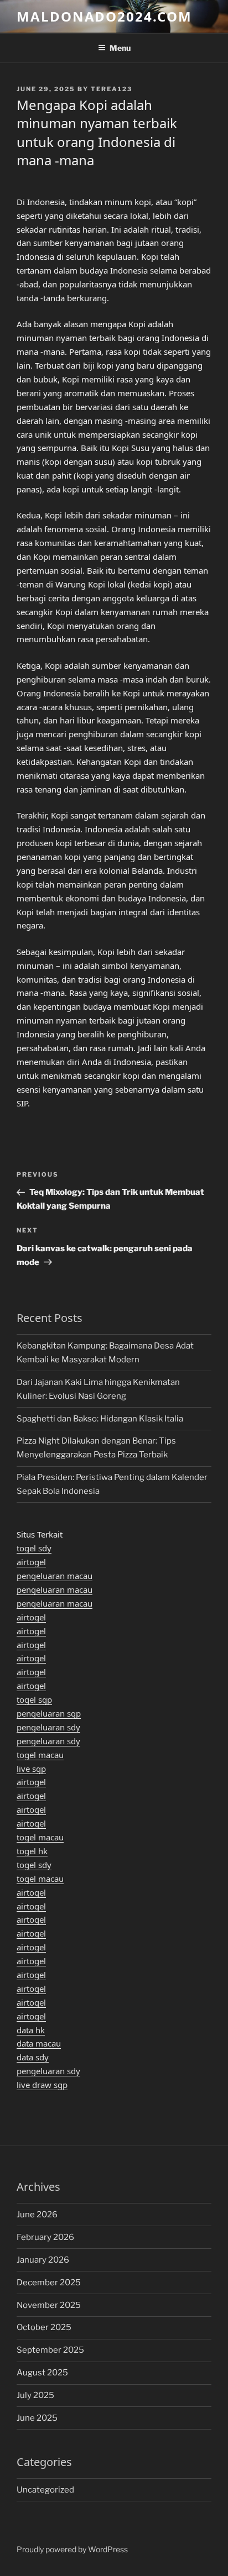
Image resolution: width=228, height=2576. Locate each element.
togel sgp (34, 1699)
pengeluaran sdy (48, 1727)
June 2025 (37, 2418)
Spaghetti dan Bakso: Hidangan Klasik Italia (100, 1419)
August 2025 (42, 2373)
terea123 (112, 89)
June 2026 (37, 2215)
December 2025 (49, 2283)
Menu (120, 48)
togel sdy (34, 1548)
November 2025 (49, 2305)
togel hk (32, 1851)
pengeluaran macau (55, 1576)
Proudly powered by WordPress (72, 2549)
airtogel (31, 1562)
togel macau (40, 1755)
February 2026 (45, 2237)
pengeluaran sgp (49, 1713)
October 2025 (44, 2327)
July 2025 (35, 2395)
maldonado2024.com (104, 16)
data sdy (33, 2057)
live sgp (31, 1769)
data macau (39, 2043)
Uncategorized (45, 2490)
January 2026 (43, 2260)
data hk (31, 2030)
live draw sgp (42, 2085)
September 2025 (50, 2350)
